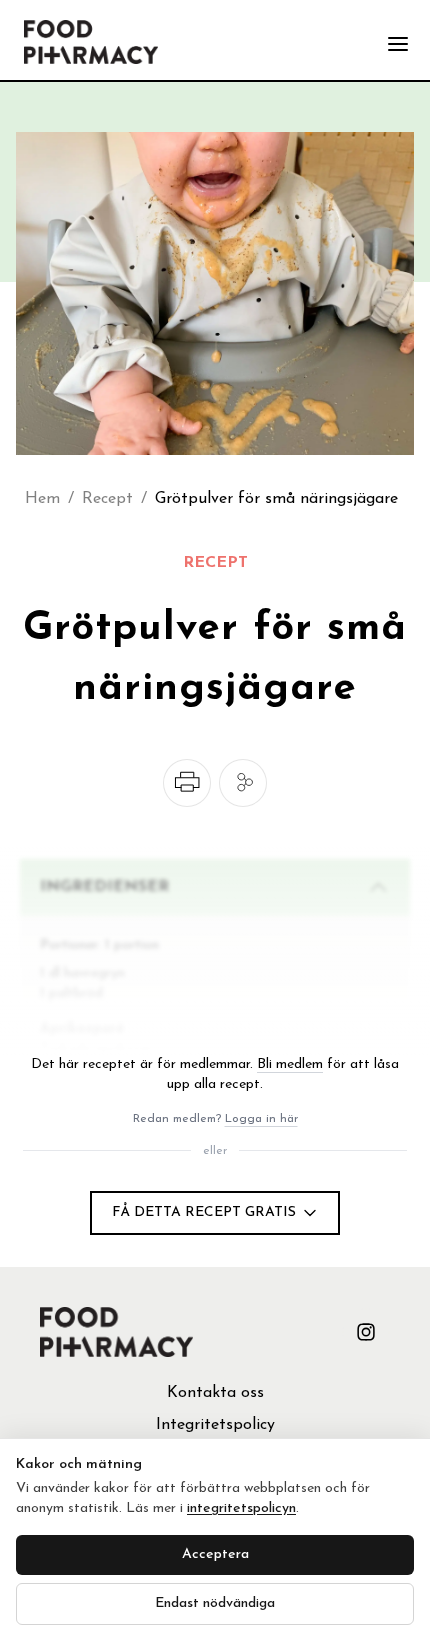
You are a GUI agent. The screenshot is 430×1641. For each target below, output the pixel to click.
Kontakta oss (215, 1393)
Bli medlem (290, 1064)
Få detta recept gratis (204, 1212)
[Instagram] (366, 1332)
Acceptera (215, 1554)
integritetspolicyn (241, 1508)
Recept (107, 499)
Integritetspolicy (215, 1425)
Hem (42, 499)
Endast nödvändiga (215, 1603)
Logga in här (261, 1119)
